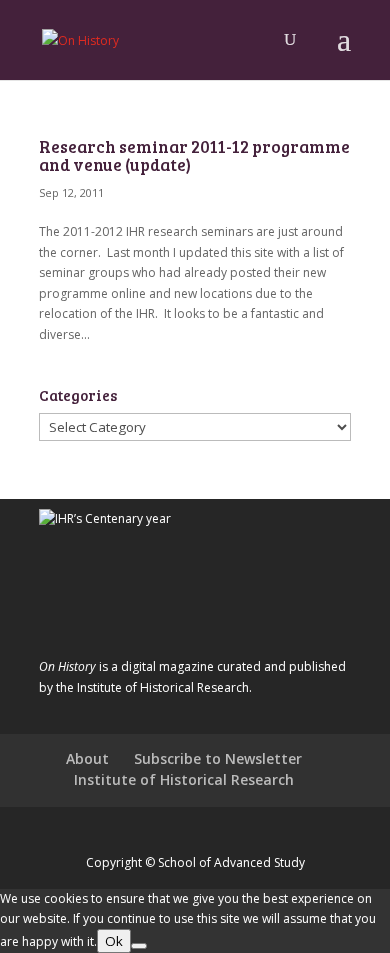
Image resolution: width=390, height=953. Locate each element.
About (87, 758)
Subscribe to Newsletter (218, 758)
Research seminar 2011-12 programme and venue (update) (194, 155)
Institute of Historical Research (184, 779)
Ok (114, 941)
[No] (139, 946)
